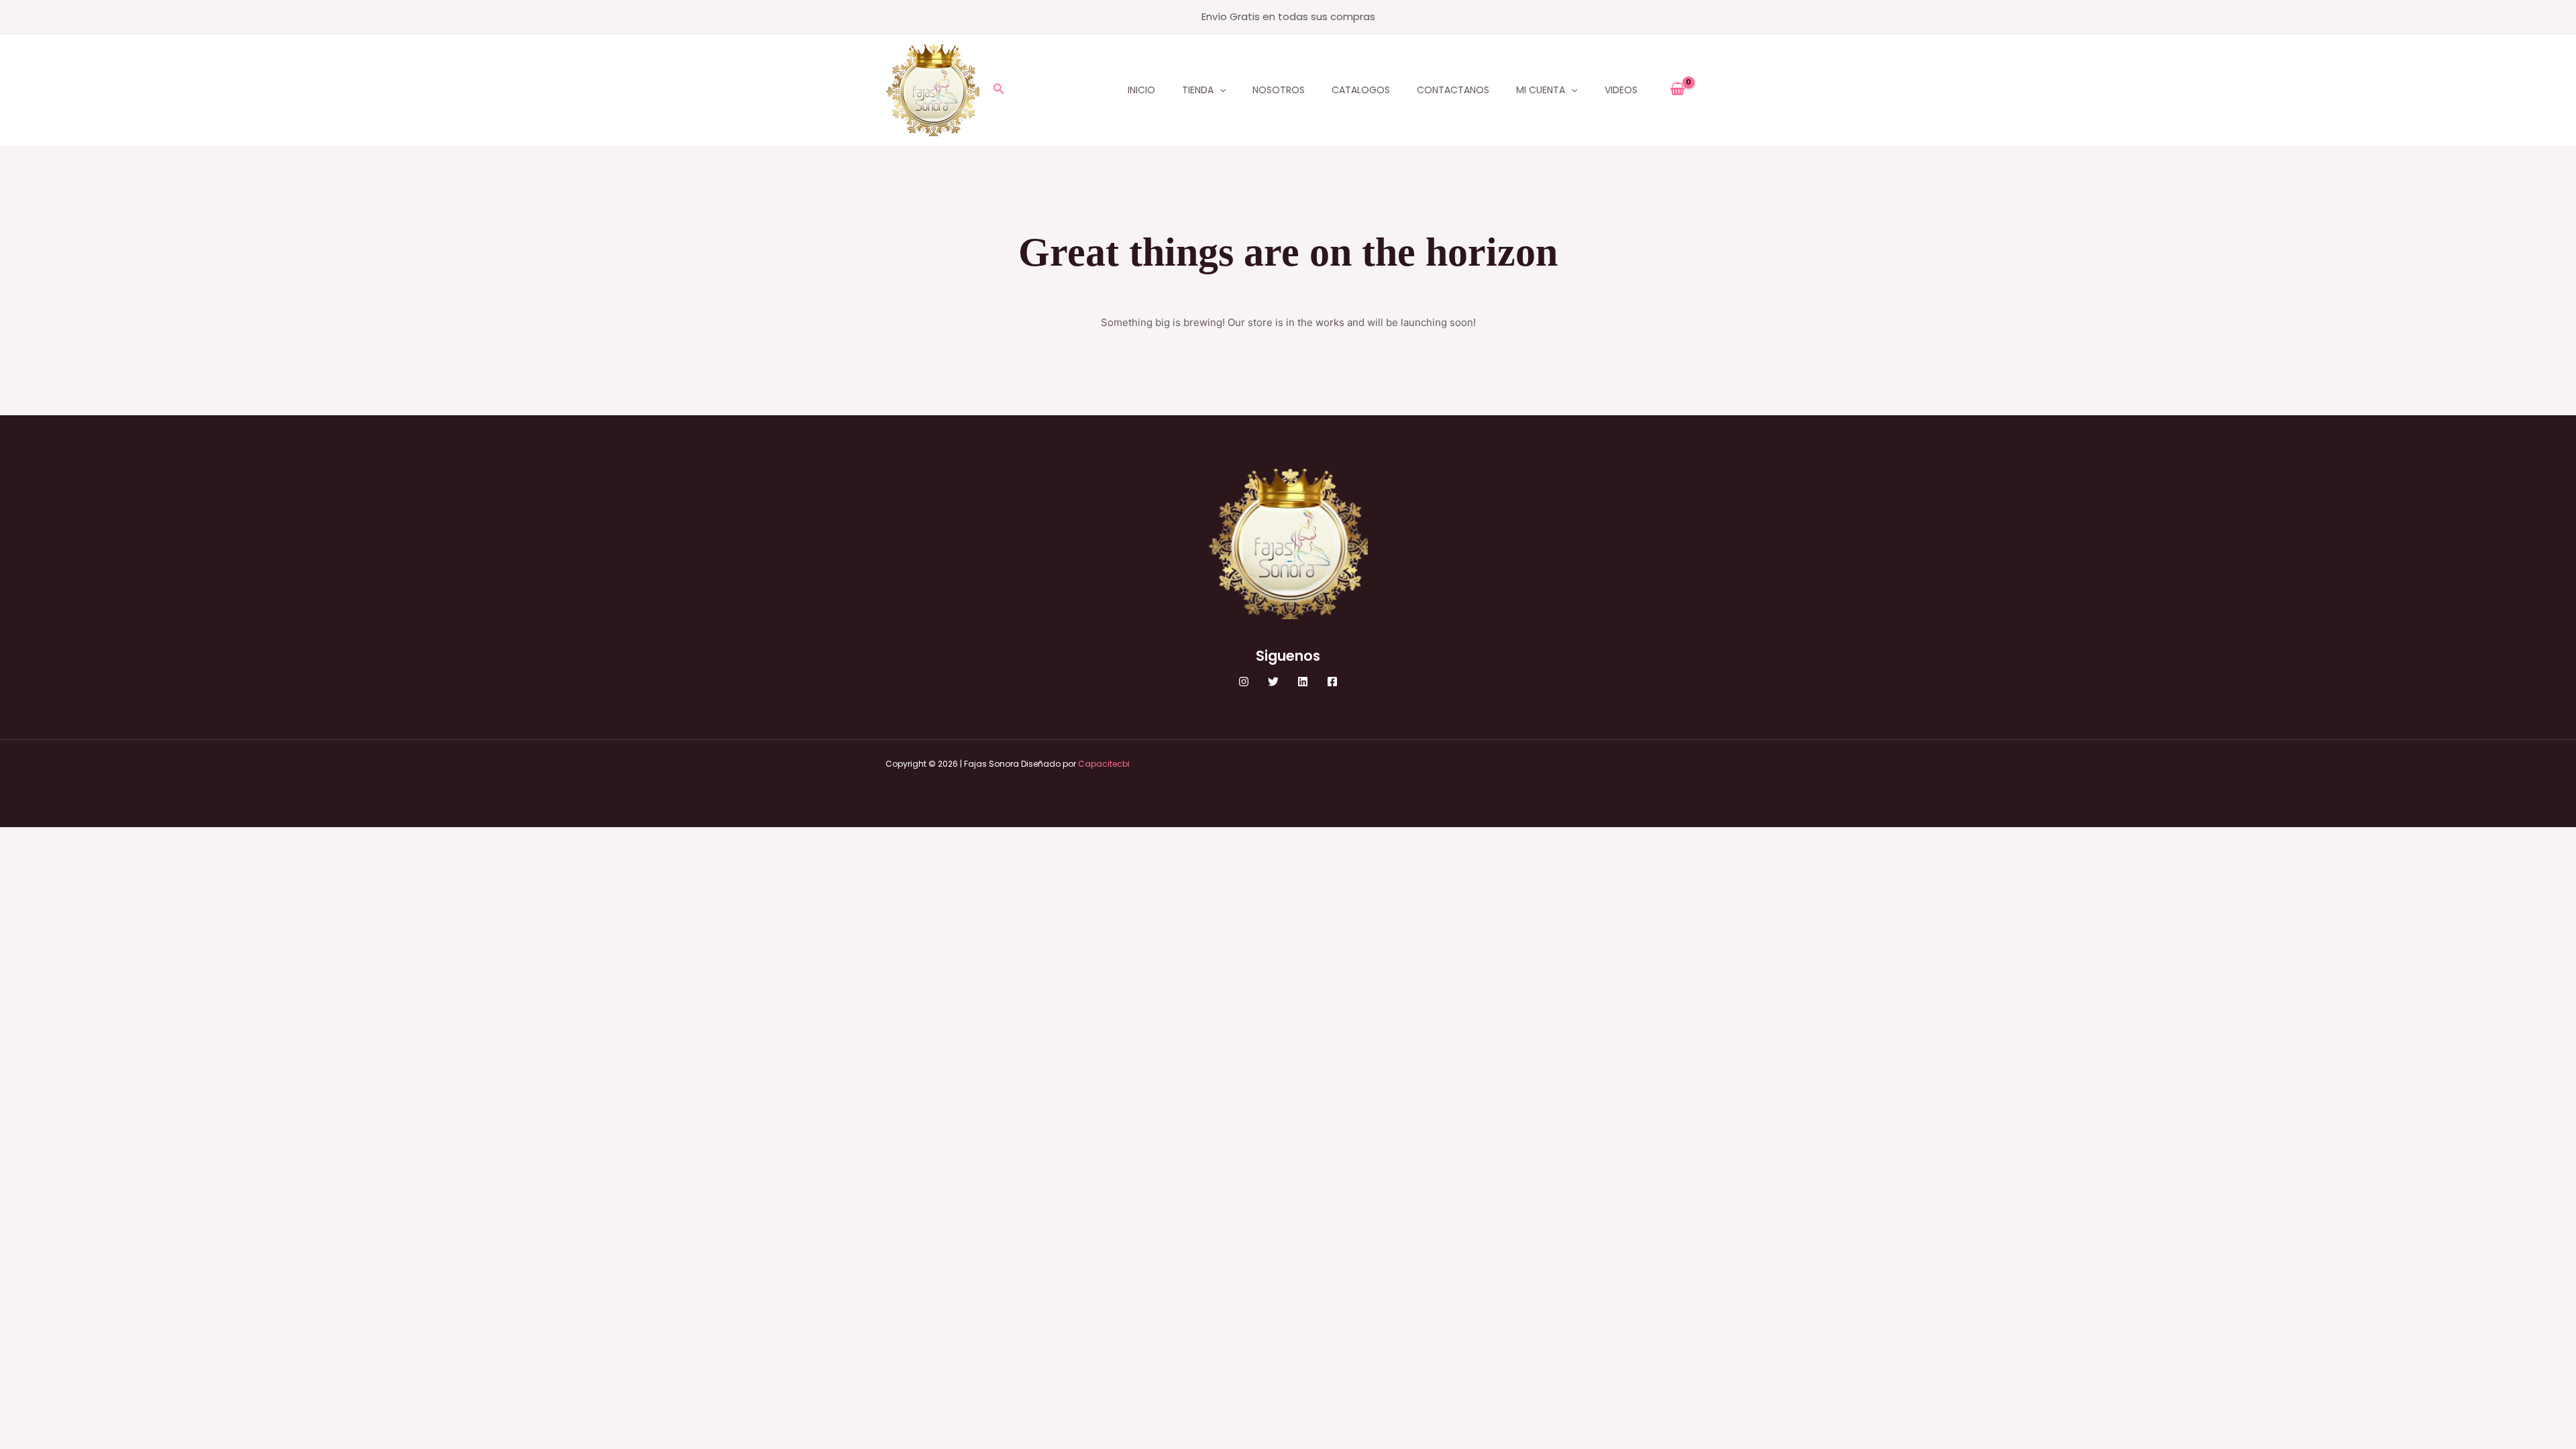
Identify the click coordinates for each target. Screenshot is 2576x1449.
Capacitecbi (1104, 764)
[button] (999, 90)
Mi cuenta (1541, 90)
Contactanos (1453, 90)
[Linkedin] (1303, 682)
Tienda (1198, 90)
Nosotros (1279, 90)
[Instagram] (1244, 682)
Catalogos (1361, 90)
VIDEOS (1621, 90)
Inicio (1141, 90)
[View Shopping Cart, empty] (1677, 90)
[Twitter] (1273, 682)
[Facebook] (1332, 682)
